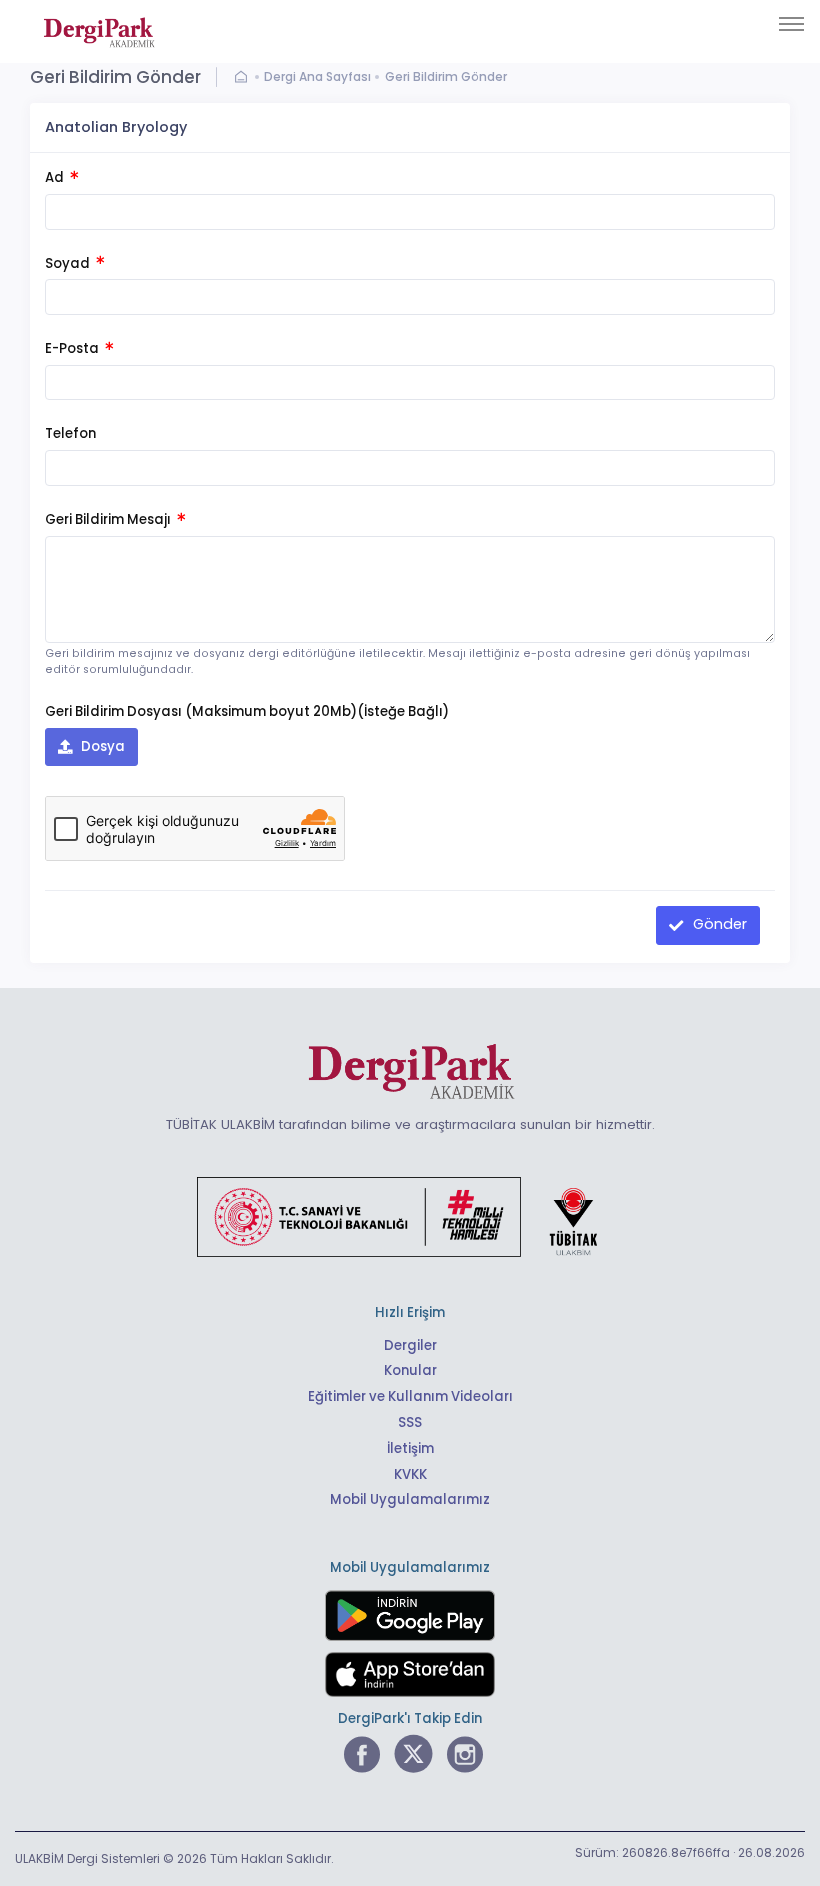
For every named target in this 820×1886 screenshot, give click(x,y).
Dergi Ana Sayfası (317, 76)
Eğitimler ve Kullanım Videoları (410, 1396)
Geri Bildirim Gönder (446, 76)
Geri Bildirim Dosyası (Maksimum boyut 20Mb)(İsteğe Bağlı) (247, 711)
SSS (410, 1422)
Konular (410, 1370)
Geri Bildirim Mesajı (109, 519)
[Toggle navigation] (791, 24)
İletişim (410, 1448)
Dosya (101, 746)
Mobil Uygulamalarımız (410, 1499)
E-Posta (73, 348)
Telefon (70, 433)
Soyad (69, 263)
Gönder (718, 924)
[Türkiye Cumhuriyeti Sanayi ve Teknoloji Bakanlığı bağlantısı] (410, 1215)
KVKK (410, 1474)
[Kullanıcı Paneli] (245, 77)
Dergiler (410, 1345)
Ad (56, 177)
